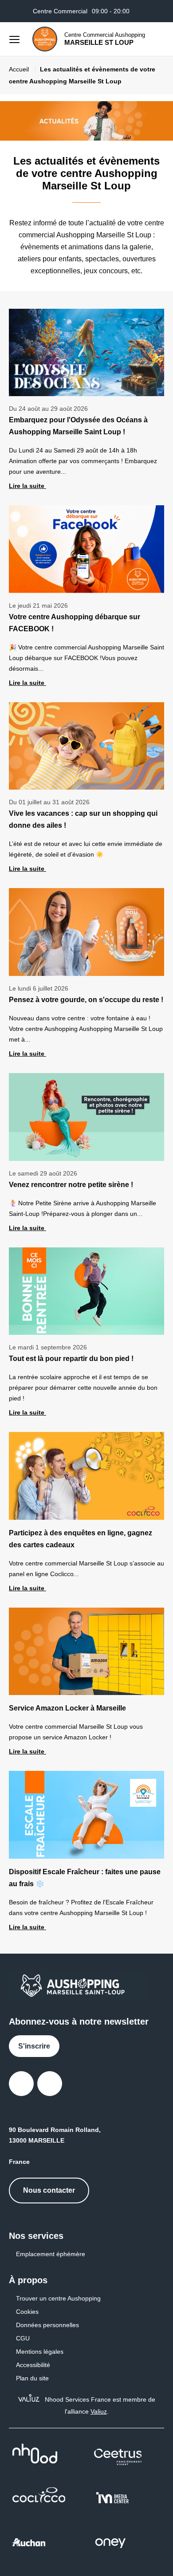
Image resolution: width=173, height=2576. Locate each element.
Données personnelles (47, 2325)
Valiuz (99, 2411)
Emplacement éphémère (51, 2254)
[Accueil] (45, 39)
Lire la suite (28, 486)
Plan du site (32, 2378)
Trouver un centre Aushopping (58, 2298)
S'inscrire (34, 2046)
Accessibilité (33, 2365)
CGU (23, 2338)
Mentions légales (40, 2352)
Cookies (27, 2312)
